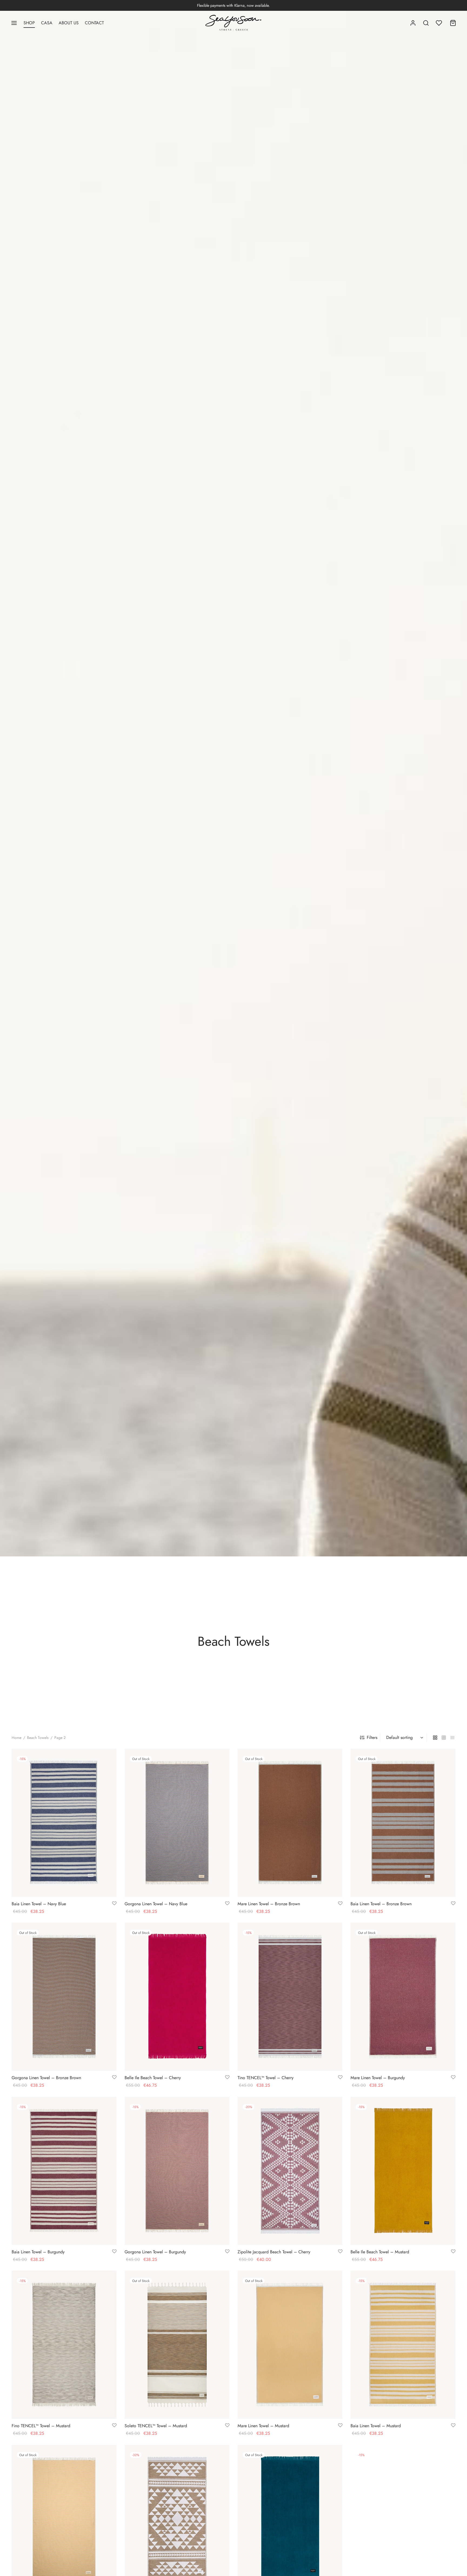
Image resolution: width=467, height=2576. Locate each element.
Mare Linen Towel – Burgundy (378, 2078)
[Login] (413, 23)
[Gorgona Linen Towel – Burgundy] (177, 2171)
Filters (372, 1737)
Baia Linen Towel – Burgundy (38, 2252)
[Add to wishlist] (114, 1904)
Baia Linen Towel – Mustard (376, 2426)
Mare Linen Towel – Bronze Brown (269, 1904)
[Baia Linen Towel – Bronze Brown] (403, 1823)
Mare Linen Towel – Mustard (263, 2426)
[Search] (426, 23)
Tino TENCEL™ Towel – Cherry (266, 2078)
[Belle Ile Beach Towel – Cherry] (177, 1997)
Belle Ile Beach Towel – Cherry (153, 2078)
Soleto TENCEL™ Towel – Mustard (156, 2426)
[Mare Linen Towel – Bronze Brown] (290, 1823)
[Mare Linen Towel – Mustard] (290, 2345)
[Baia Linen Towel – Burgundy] (64, 2171)
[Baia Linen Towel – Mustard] (403, 2345)
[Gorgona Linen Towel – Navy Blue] (177, 1823)
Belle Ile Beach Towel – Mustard (380, 2252)
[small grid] (444, 1738)
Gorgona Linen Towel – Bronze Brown (46, 2078)
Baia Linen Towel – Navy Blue (39, 1904)
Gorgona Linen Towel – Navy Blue (156, 1904)
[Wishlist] (439, 23)
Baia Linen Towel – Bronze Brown (381, 1904)
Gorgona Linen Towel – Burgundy (155, 2252)
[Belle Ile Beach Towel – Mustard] (403, 2171)
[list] (452, 1738)
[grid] (435, 1738)
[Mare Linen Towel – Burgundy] (403, 1997)
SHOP (29, 23)
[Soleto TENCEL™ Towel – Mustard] (177, 2345)
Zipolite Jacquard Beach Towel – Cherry (274, 2252)
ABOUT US (69, 23)
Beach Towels (38, 1738)
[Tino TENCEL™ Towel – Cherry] (290, 1997)
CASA (47, 23)
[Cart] (453, 23)
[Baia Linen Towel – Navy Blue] (64, 1823)
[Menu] (14, 23)
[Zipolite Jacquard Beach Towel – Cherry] (290, 2171)
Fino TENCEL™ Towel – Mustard (41, 2426)
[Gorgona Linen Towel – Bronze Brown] (64, 1997)
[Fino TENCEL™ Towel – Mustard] (64, 2345)
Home (16, 1738)
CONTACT (94, 23)
